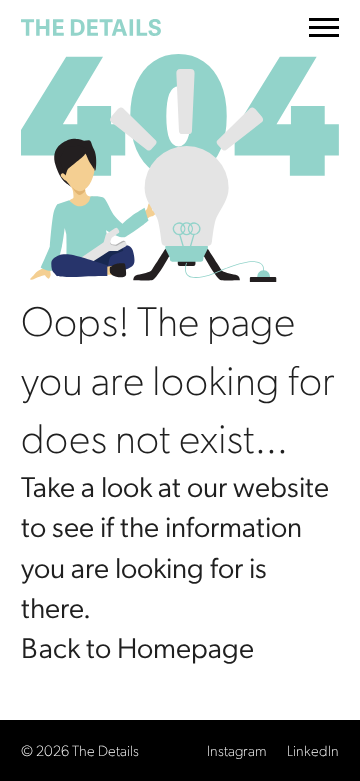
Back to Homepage (137, 646)
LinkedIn (313, 750)
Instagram (237, 750)
